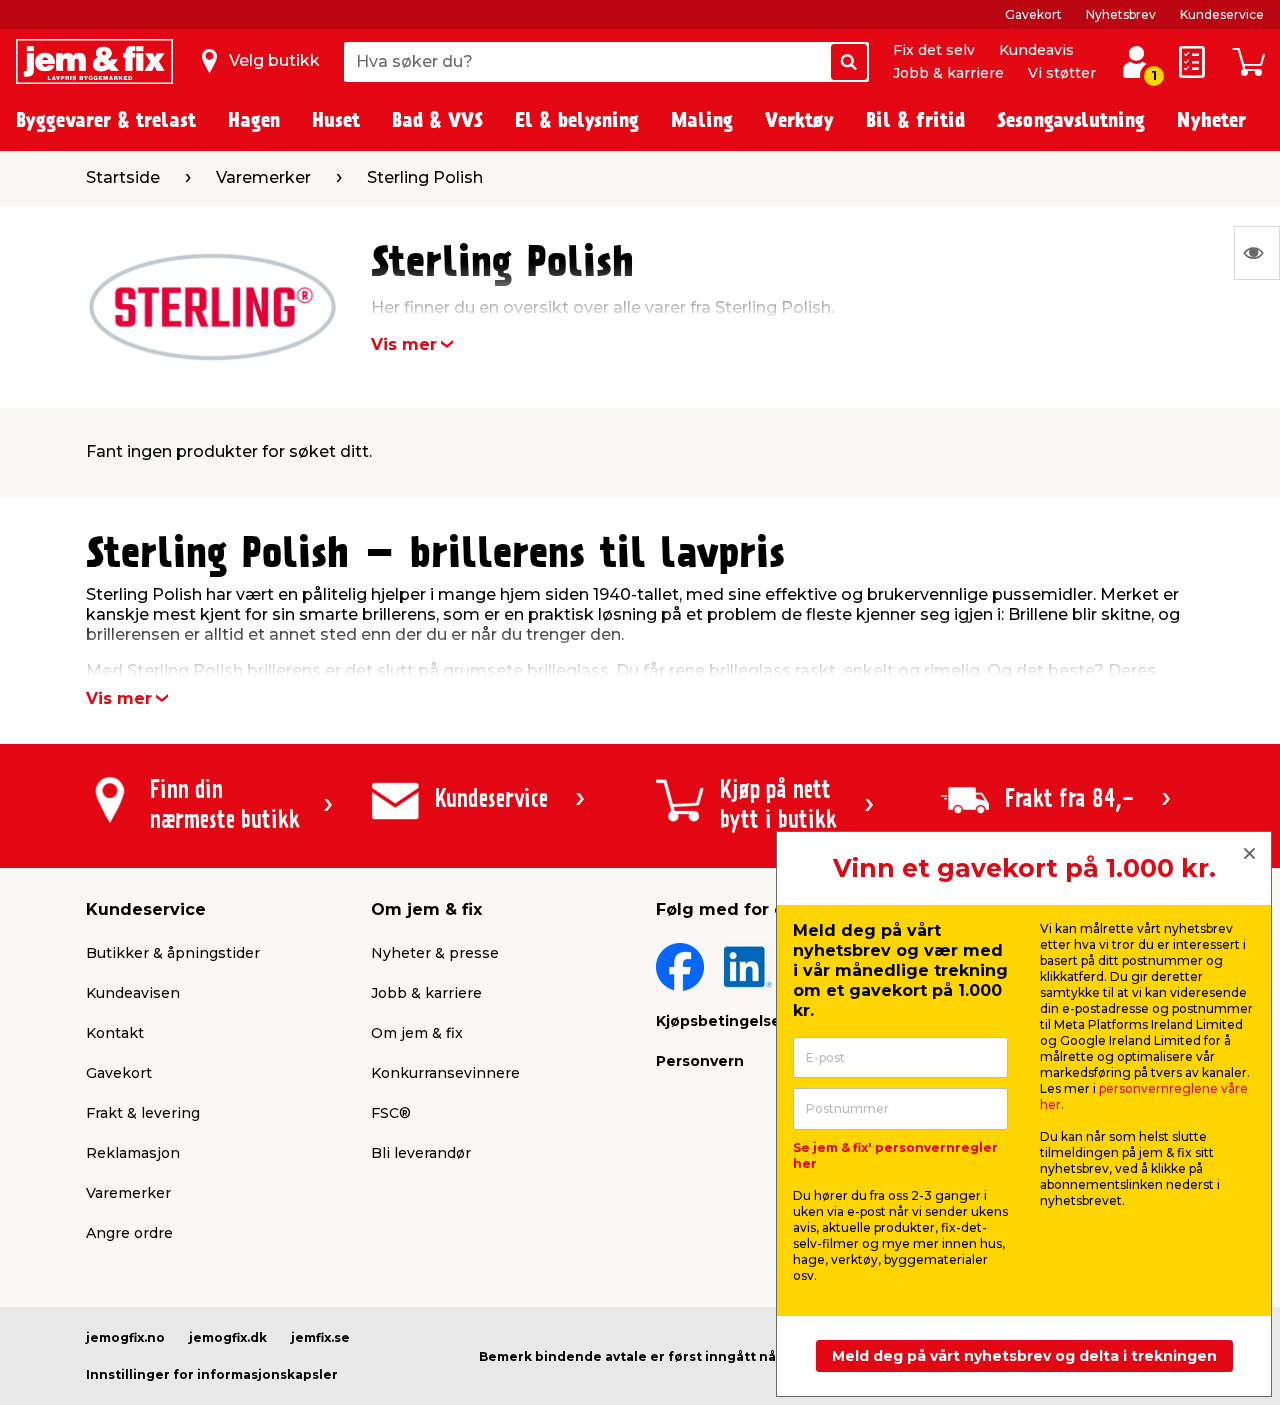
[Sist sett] (1257, 253)
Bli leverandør (421, 1153)
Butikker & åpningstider (173, 953)
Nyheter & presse (435, 953)
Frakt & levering (143, 1113)
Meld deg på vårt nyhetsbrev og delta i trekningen (1024, 1356)
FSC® (391, 1113)
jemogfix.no (125, 1337)
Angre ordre (129, 1233)
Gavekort (1033, 14)
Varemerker (128, 1193)
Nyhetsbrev (1121, 14)
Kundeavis (1036, 50)
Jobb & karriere (948, 73)
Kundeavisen (133, 993)
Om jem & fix (417, 1033)
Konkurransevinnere (445, 1073)
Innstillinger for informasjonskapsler (212, 1374)
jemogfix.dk (228, 1337)
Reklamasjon (133, 1153)
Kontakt (115, 1033)
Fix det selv (934, 50)
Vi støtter (1062, 73)
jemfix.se (320, 1337)
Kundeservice (1222, 14)
